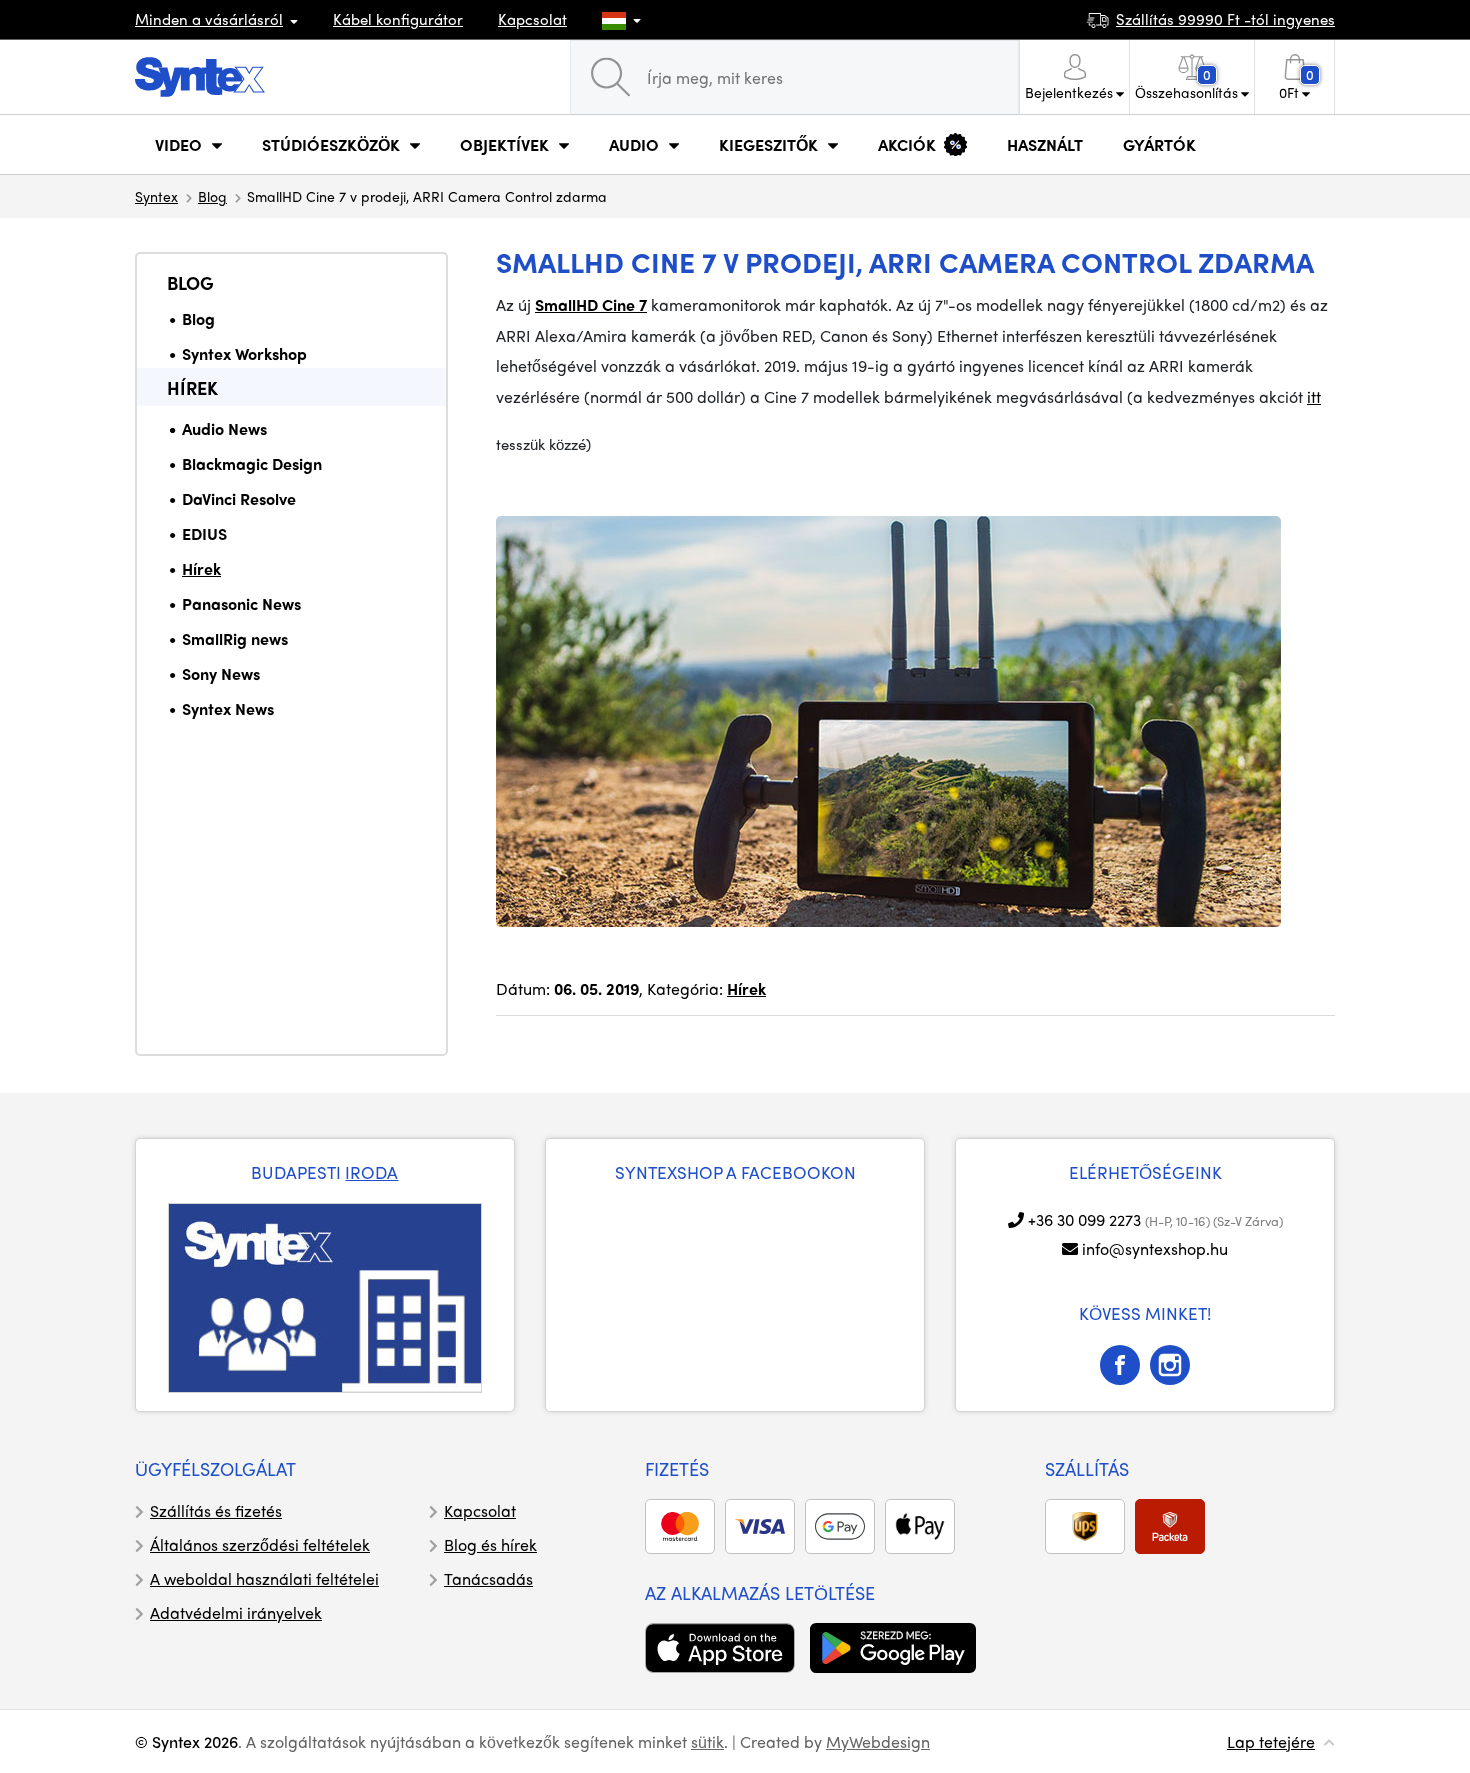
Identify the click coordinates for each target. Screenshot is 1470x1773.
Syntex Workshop (244, 353)
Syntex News (228, 708)
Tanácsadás (488, 1578)
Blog (212, 196)
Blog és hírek (490, 1544)
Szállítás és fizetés (216, 1510)
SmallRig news (235, 638)
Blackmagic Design (252, 463)
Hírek (192, 387)
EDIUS (204, 533)
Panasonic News (241, 603)
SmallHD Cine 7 (591, 304)
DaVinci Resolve (239, 498)
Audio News (224, 428)
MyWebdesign (878, 1741)
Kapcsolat (532, 19)
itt (1314, 396)
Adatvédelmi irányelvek (236, 1612)
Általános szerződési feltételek (260, 1544)
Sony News (221, 673)
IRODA (371, 1172)
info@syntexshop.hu (1155, 1248)
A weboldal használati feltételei (264, 1578)
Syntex (156, 196)
